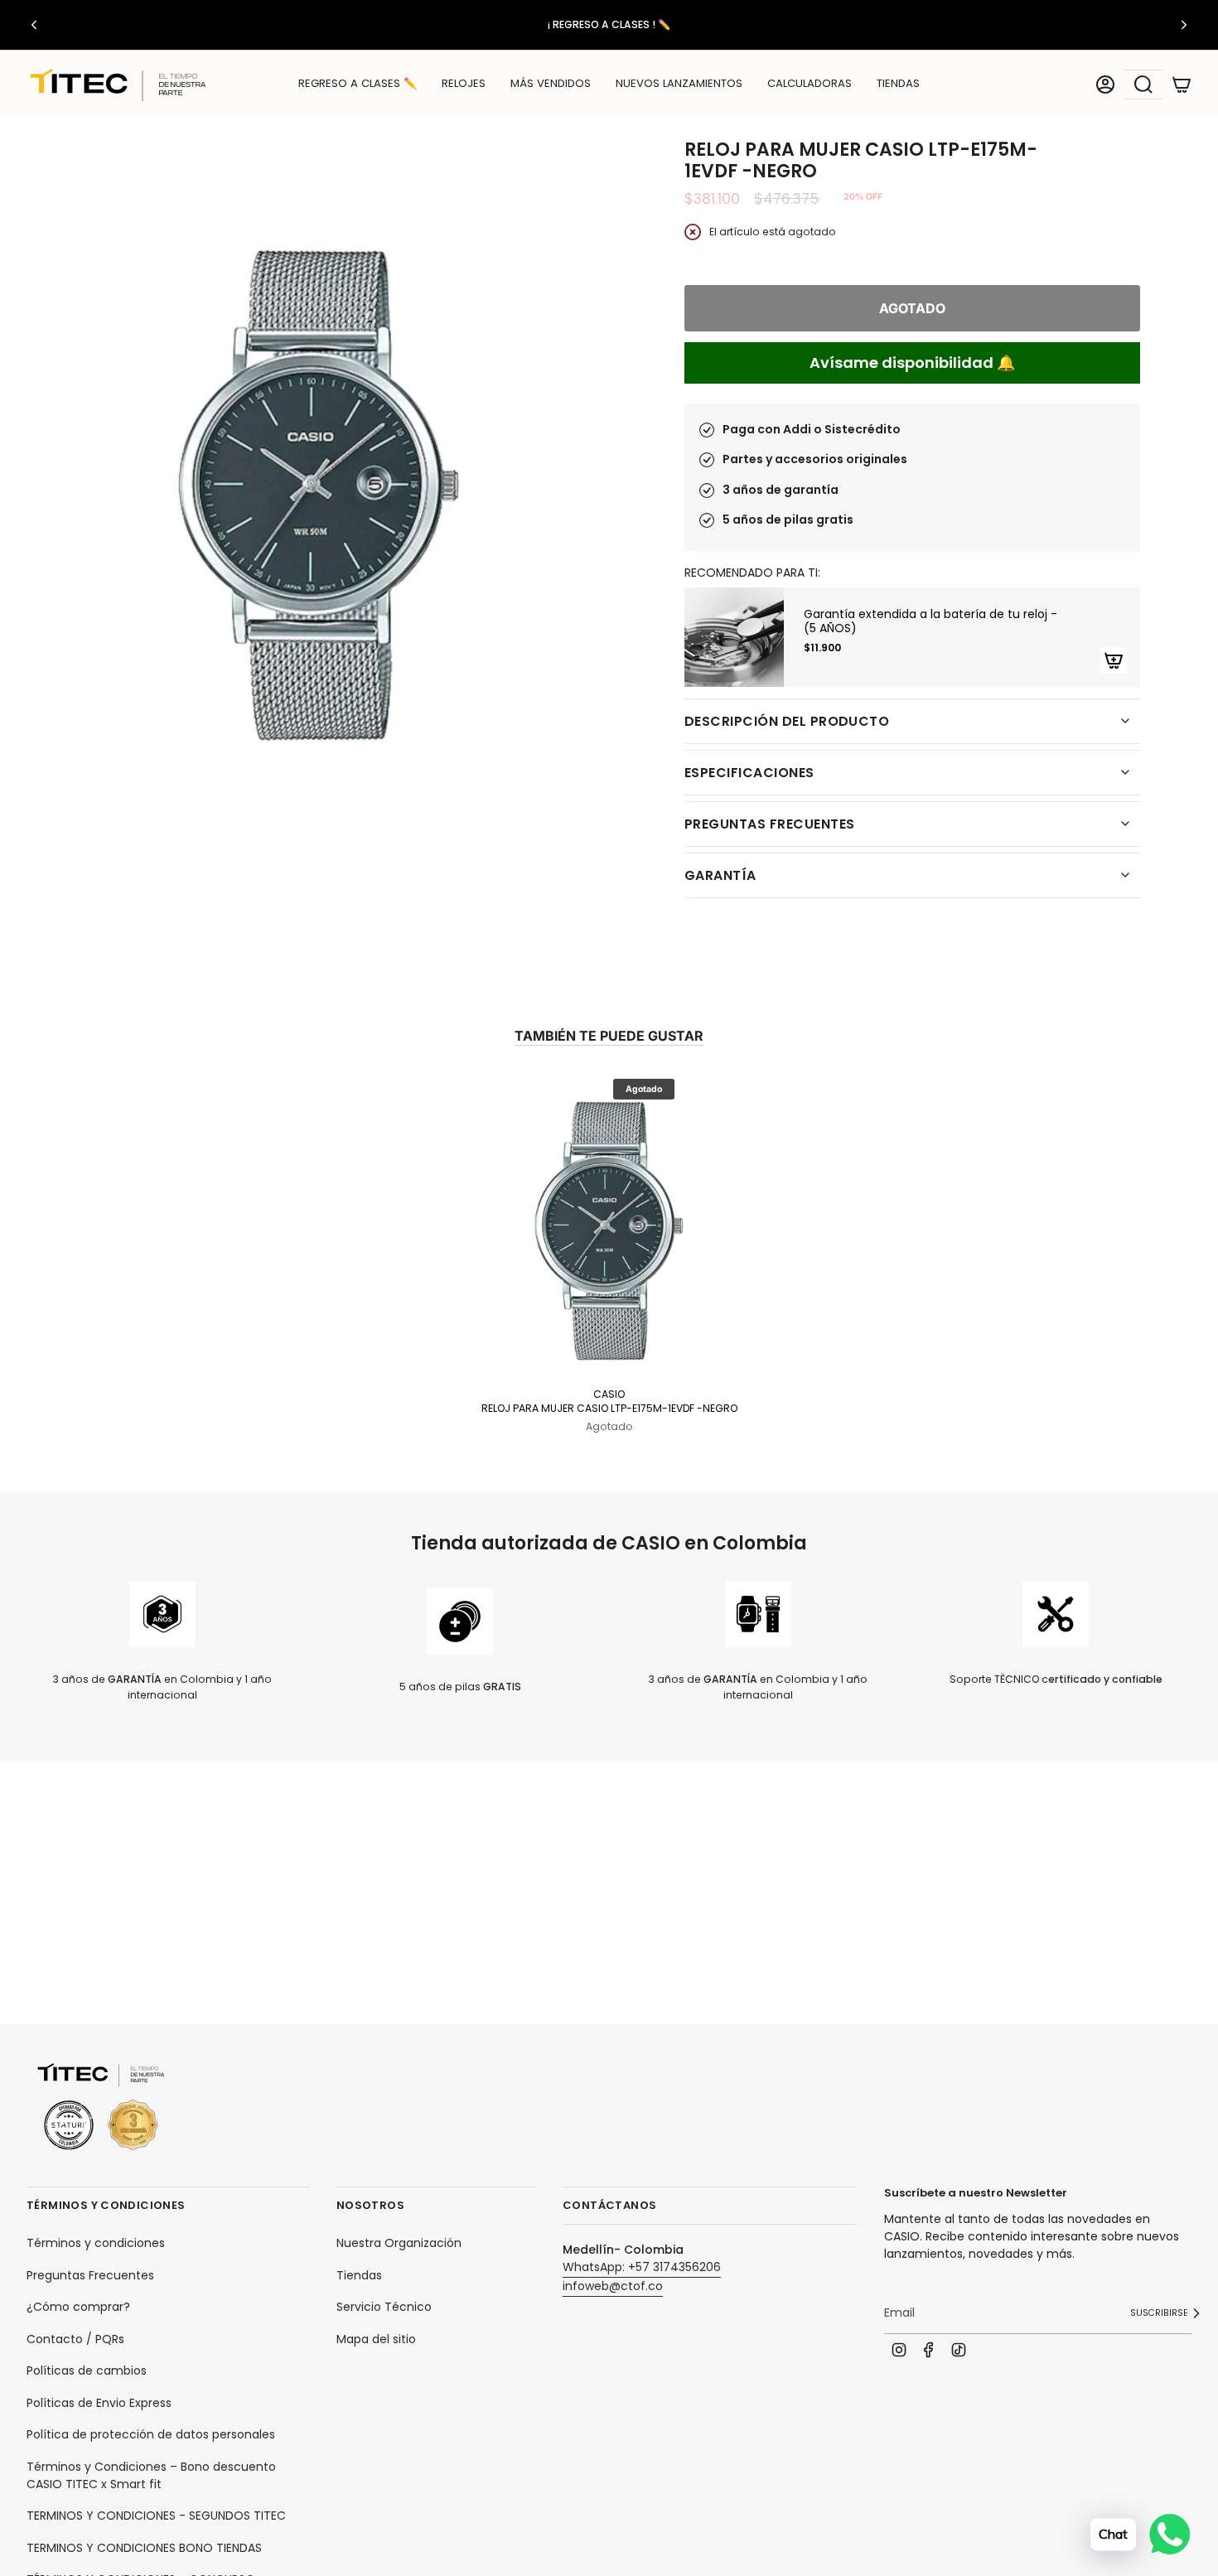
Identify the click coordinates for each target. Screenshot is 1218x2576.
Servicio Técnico (384, 2307)
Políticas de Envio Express (99, 2403)
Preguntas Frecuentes (90, 2275)
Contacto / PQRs (75, 2339)
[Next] (1184, 25)
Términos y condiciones (96, 2243)
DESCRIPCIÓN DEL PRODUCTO (787, 721)
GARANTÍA (720, 875)
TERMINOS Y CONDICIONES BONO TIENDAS (144, 2548)
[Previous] (34, 25)
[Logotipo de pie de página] (101, 2107)
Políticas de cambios (87, 2371)
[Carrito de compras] (1182, 85)
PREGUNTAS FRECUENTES (769, 824)
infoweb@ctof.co (613, 2286)
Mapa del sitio (376, 2339)
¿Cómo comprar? (78, 2307)
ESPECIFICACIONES (749, 773)
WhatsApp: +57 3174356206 (642, 2267)
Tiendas (359, 2275)
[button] (464, 85)
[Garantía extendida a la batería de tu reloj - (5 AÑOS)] (734, 637)
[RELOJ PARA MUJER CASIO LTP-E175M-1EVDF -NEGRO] (609, 1227)
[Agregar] (1114, 660)
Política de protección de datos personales (151, 2434)
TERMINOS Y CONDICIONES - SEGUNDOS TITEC (156, 2516)
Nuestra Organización (399, 2243)
